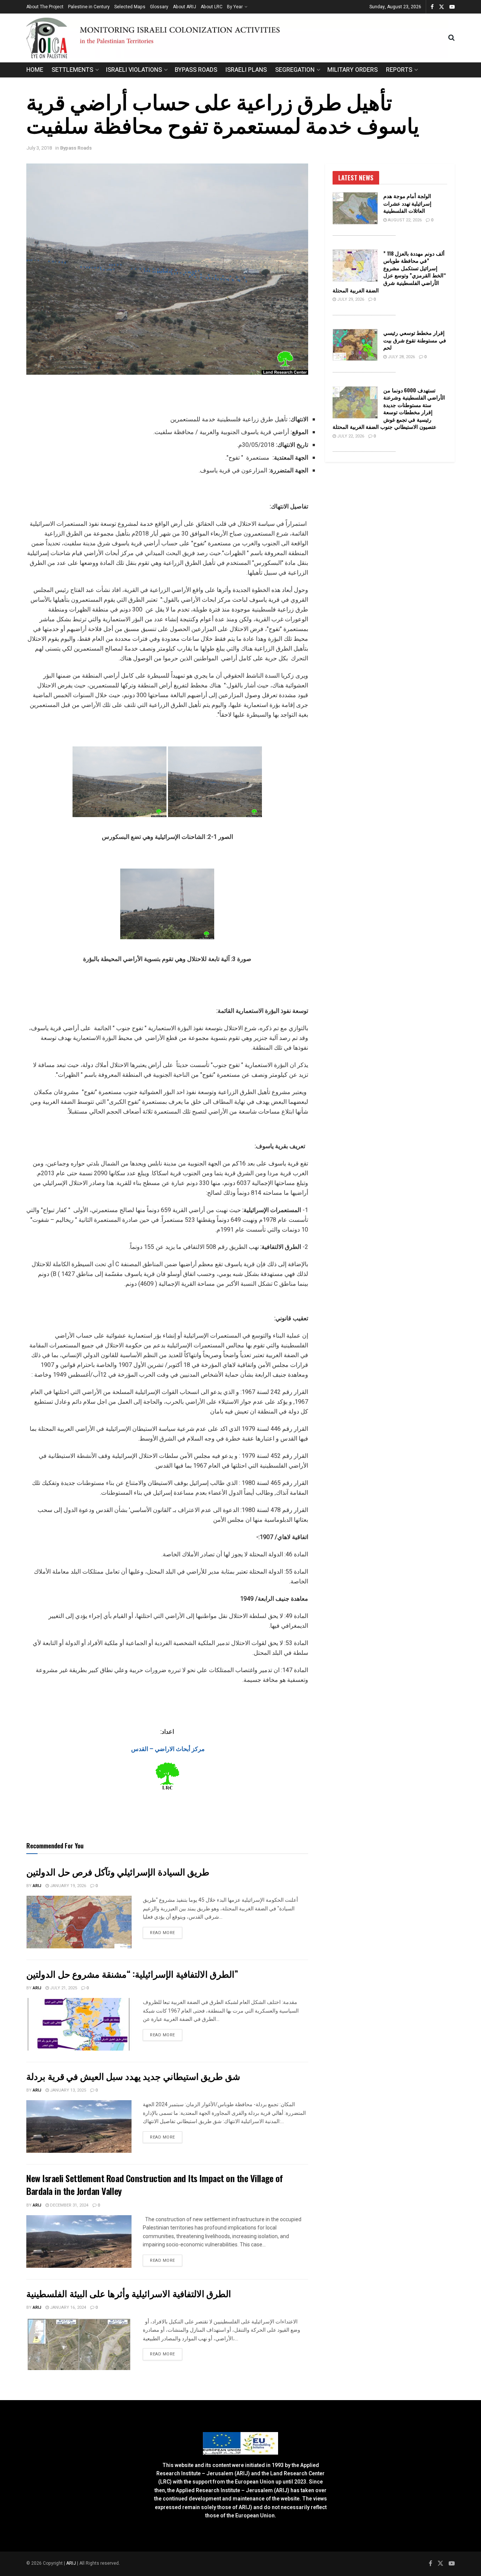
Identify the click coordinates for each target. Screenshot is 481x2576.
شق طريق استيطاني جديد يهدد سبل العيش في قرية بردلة (133, 2076)
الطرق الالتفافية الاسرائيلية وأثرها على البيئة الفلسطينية (129, 2293)
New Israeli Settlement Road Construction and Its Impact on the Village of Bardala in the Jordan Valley (155, 2184)
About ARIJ (185, 7)
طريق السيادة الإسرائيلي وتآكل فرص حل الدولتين (123, 1871)
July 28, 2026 (401, 357)
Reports (399, 70)
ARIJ (72, 2563)
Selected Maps (130, 7)
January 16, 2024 (67, 2307)
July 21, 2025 (63, 1988)
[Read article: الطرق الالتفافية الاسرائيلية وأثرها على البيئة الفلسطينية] (79, 2344)
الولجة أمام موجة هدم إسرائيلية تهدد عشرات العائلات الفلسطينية (407, 203)
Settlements (72, 70)
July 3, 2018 (39, 148)
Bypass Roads (196, 70)
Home (35, 70)
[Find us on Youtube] (452, 7)
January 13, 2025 (67, 2090)
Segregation (295, 70)
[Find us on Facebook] (432, 7)
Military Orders (352, 70)
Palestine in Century (89, 7)
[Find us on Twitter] (442, 7)
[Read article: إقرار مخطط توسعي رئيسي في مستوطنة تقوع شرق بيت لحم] (355, 345)
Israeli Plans (246, 70)
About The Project (45, 7)
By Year (235, 7)
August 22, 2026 (404, 220)
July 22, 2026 (350, 436)
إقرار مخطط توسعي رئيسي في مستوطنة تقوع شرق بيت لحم (415, 340)
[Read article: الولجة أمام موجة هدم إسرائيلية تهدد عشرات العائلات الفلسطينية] (355, 208)
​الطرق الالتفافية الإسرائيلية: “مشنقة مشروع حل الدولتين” (132, 1974)
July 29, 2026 (350, 299)
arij (37, 1886)
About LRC (212, 7)
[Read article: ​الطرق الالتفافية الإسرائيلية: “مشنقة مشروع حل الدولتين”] (79, 2024)
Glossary (159, 7)
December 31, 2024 (69, 2205)
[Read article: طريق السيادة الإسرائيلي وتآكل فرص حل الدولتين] (79, 1922)
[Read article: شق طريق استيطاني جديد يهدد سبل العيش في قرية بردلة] (79, 2126)
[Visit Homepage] (237, 38)
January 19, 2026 (67, 1886)
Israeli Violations (134, 70)
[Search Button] (452, 38)
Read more (166, 1933)
